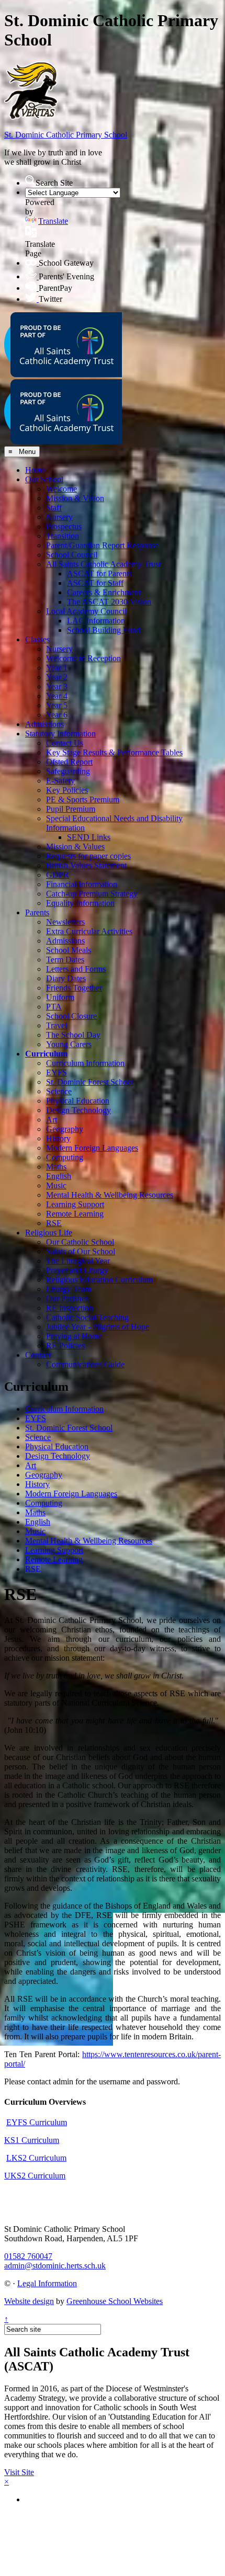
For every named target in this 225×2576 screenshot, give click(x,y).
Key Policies (67, 790)
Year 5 (57, 705)
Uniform (60, 997)
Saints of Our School (81, 1251)
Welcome (61, 489)
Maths (56, 1167)
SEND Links (89, 837)
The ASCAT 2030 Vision (109, 602)
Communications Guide (85, 1364)
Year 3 (57, 686)
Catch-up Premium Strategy (92, 894)
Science (59, 1091)
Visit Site (19, 2472)
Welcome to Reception (83, 658)
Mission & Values (75, 847)
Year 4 (57, 696)
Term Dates (65, 960)
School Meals (69, 950)
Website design (29, 2301)
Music (56, 1185)
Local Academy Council (86, 611)
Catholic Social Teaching (87, 1317)
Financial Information (82, 884)
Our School (44, 479)
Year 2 (57, 677)
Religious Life (49, 1233)
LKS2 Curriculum (36, 2158)
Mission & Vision (75, 498)
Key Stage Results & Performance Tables (114, 752)
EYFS (57, 1073)
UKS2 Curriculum (35, 2176)
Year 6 (57, 715)
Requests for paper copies (88, 856)
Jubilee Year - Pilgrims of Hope (98, 1327)
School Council (72, 555)
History (58, 1138)
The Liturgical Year (78, 1261)
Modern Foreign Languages (92, 1148)
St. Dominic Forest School (90, 1082)
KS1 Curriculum (32, 2140)
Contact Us (65, 743)
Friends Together (74, 988)
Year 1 (57, 668)
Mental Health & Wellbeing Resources (110, 1195)
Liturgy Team (69, 1289)
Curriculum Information (85, 1063)
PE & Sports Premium (83, 799)
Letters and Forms (76, 969)
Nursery (59, 517)
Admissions (44, 724)
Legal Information (47, 2283)
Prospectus (64, 526)
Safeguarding (68, 771)
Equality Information (80, 903)
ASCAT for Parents (99, 574)
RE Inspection (70, 1308)
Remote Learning (75, 1214)
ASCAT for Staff (95, 583)
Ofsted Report (69, 762)
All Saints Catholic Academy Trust (103, 564)
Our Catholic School (80, 1242)
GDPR (58, 875)
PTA (54, 1007)
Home (35, 470)
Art (52, 1120)
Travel (57, 1025)
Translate (53, 221)
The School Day (73, 1035)
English (59, 1176)
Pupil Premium (71, 809)
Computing (65, 1157)
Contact (38, 1355)
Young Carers (69, 1044)
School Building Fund (104, 630)
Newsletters (65, 922)
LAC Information (96, 621)
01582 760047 (28, 2256)
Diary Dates (66, 978)
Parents (37, 912)
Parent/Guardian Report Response (102, 545)
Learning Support (75, 1204)
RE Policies (65, 1346)
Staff (54, 508)
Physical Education (78, 1101)
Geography (65, 1129)
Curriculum (46, 1054)
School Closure (71, 1016)
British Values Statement (86, 865)
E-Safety (60, 781)
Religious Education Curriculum (99, 1280)
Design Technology (78, 1110)
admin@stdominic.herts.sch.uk (55, 2266)
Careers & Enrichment (104, 592)
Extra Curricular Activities (89, 931)
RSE (54, 1223)
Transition (63, 536)
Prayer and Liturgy (77, 1270)
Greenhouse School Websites (115, 2301)
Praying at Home (74, 1336)
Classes (37, 639)
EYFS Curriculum (37, 2122)
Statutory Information (60, 734)
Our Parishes (67, 1298)
